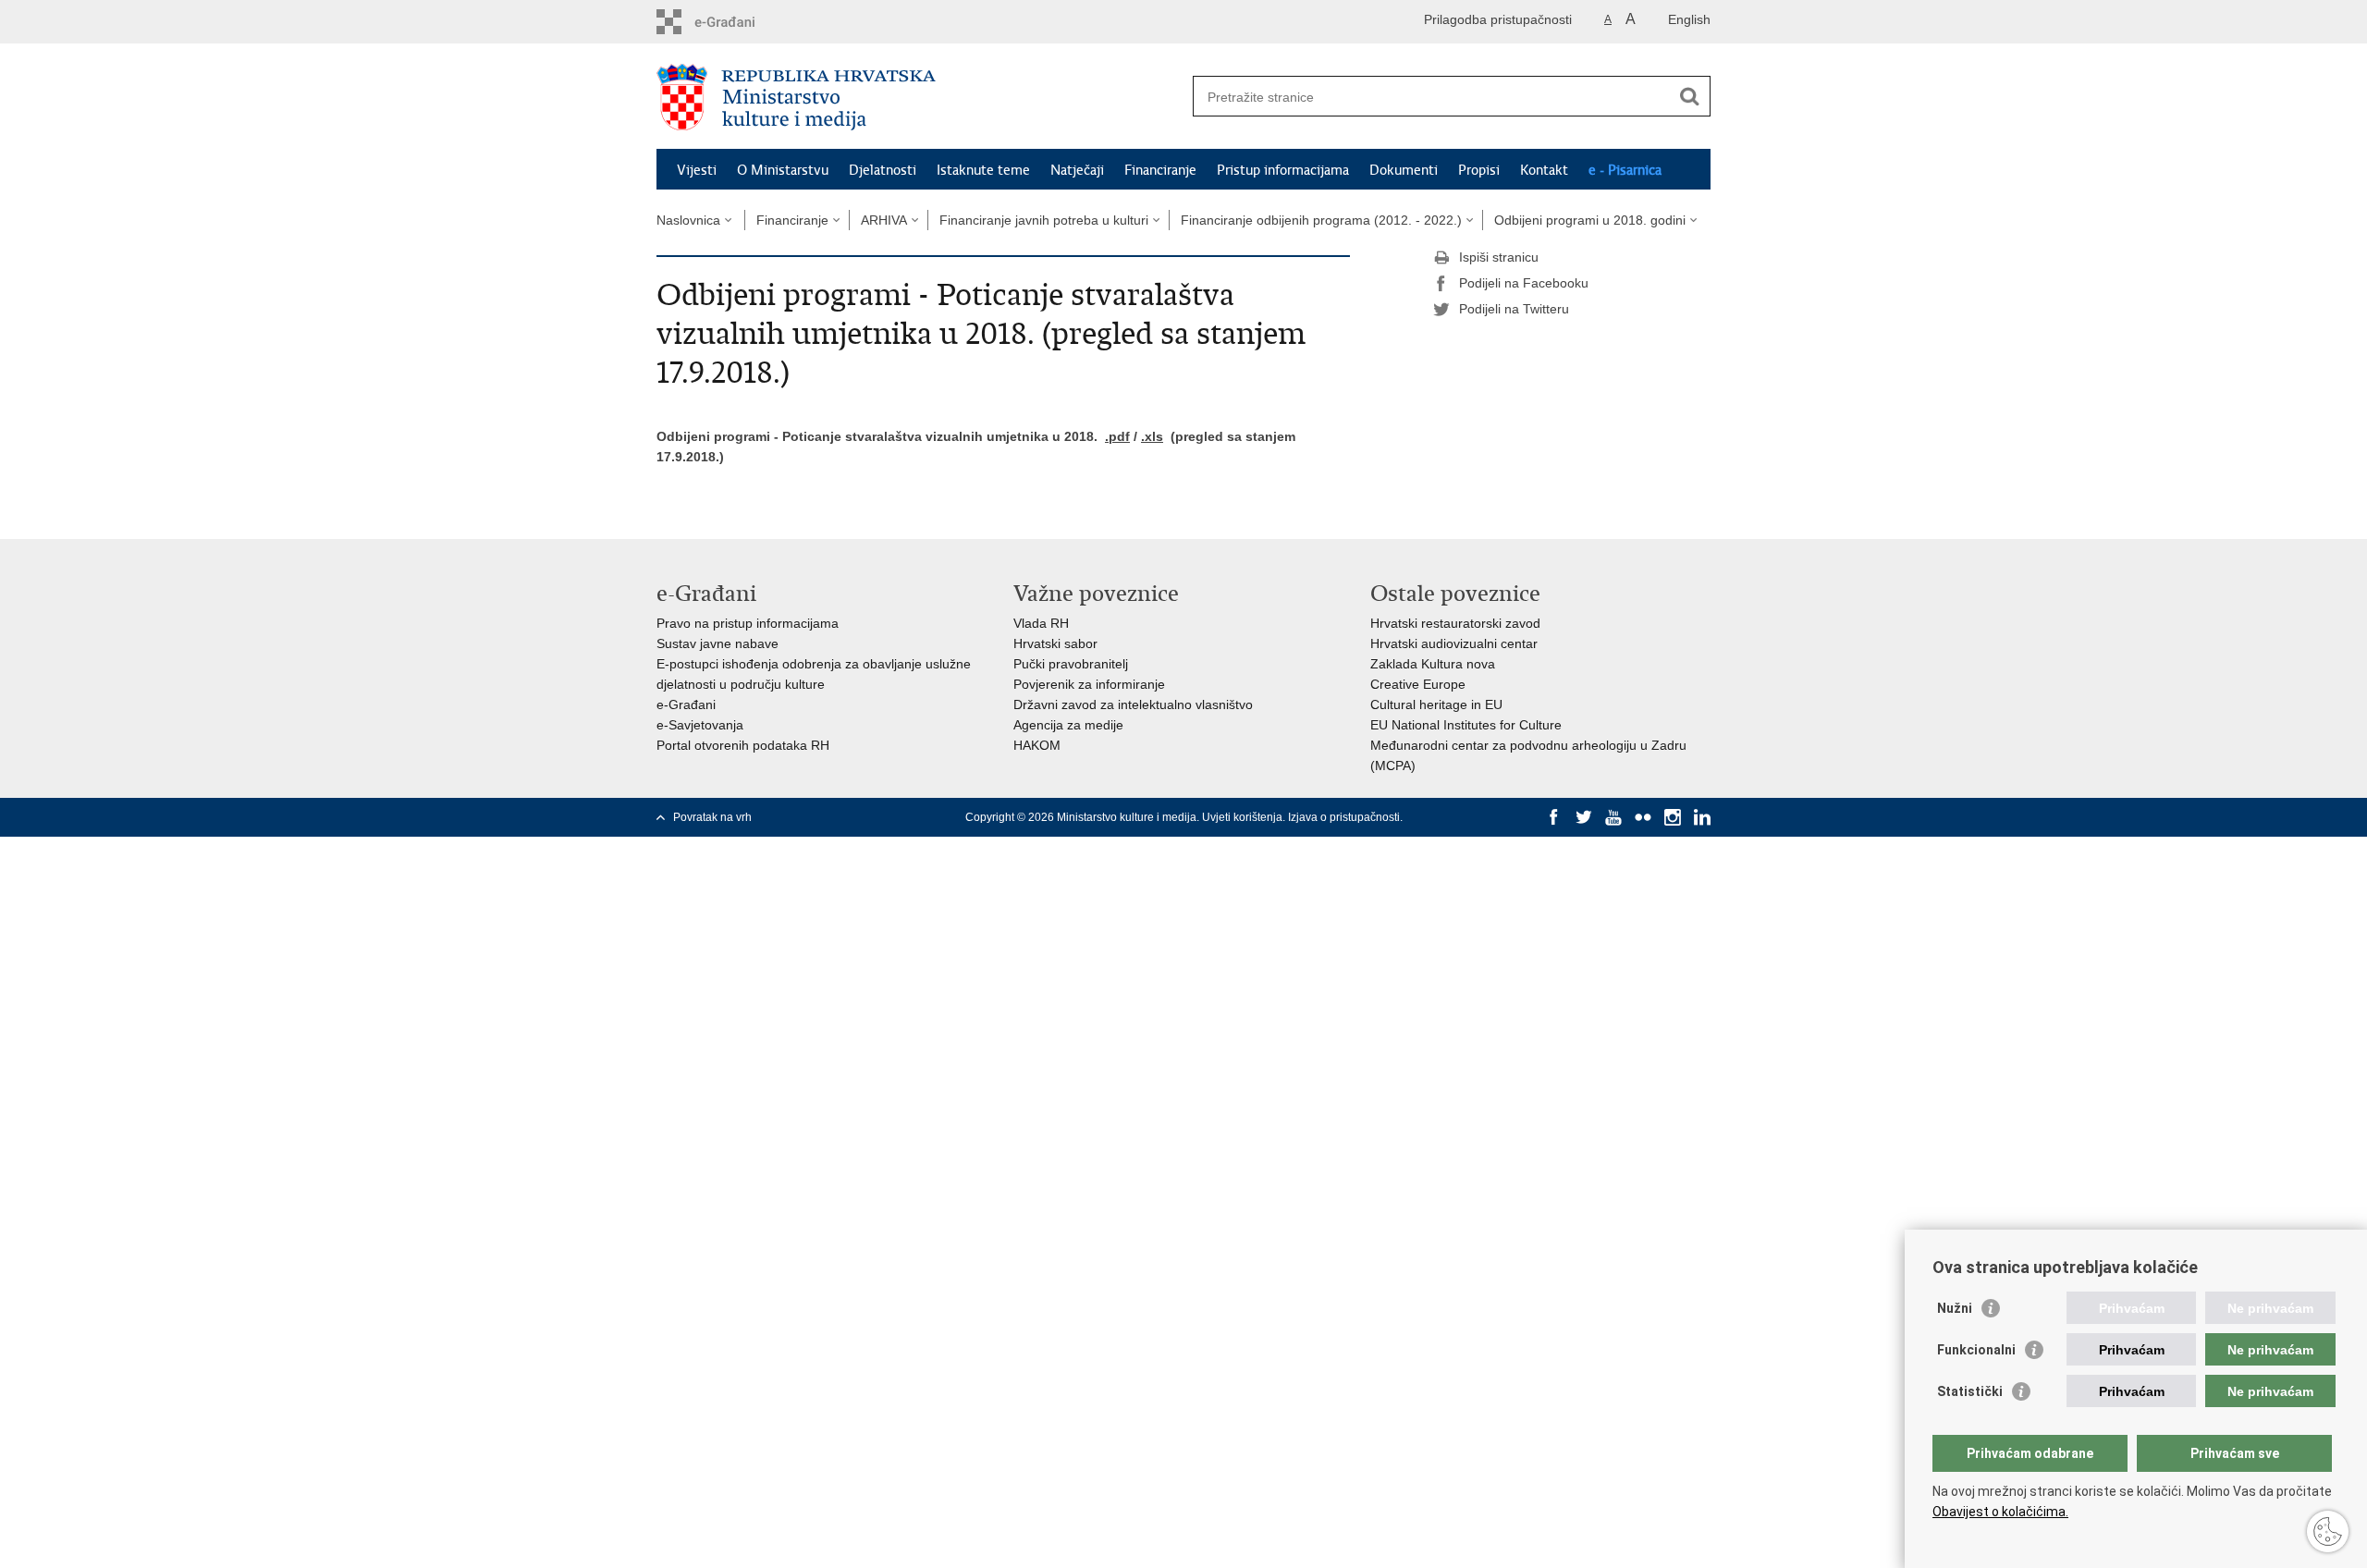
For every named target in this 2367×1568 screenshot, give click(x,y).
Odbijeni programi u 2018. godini (1590, 220)
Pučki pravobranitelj (1071, 664)
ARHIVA (884, 220)
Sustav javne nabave (717, 643)
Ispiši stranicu (1499, 257)
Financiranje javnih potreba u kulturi (1044, 220)
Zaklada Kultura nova (1433, 664)
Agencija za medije (1068, 725)
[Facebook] (1554, 817)
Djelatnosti (883, 170)
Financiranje (1160, 170)
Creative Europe (1418, 684)
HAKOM (1037, 745)
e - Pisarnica (1625, 170)
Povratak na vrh (712, 817)
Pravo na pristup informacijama (748, 623)
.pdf (1117, 436)
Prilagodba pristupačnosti (1498, 19)
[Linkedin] (1702, 817)
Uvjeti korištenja (1242, 817)
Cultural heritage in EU (1436, 704)
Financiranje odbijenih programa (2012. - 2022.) (1321, 220)
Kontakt (1544, 170)
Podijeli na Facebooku (1524, 283)
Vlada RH (1041, 623)
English (1689, 19)
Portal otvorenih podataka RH (743, 745)
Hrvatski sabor (1055, 643)
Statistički (1970, 1391)
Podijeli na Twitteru (1514, 309)
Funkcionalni (1976, 1350)
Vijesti (697, 170)
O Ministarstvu (783, 170)
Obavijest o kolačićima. (2000, 1512)
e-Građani (686, 704)
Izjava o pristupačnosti (1344, 817)
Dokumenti (1404, 170)
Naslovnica (688, 220)
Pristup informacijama (1283, 170)
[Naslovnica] (920, 97)
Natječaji (1077, 170)
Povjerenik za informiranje (1089, 684)
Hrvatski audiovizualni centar (1454, 643)
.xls (1152, 436)
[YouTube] (1613, 817)
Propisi (1479, 170)
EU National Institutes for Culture (1466, 725)
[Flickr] (1643, 817)
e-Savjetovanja (700, 725)
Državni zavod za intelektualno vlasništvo (1133, 704)
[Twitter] (1584, 817)
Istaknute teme (983, 170)
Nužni (1955, 1308)
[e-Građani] (736, 22)
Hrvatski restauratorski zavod (1455, 623)
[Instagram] (1673, 817)
